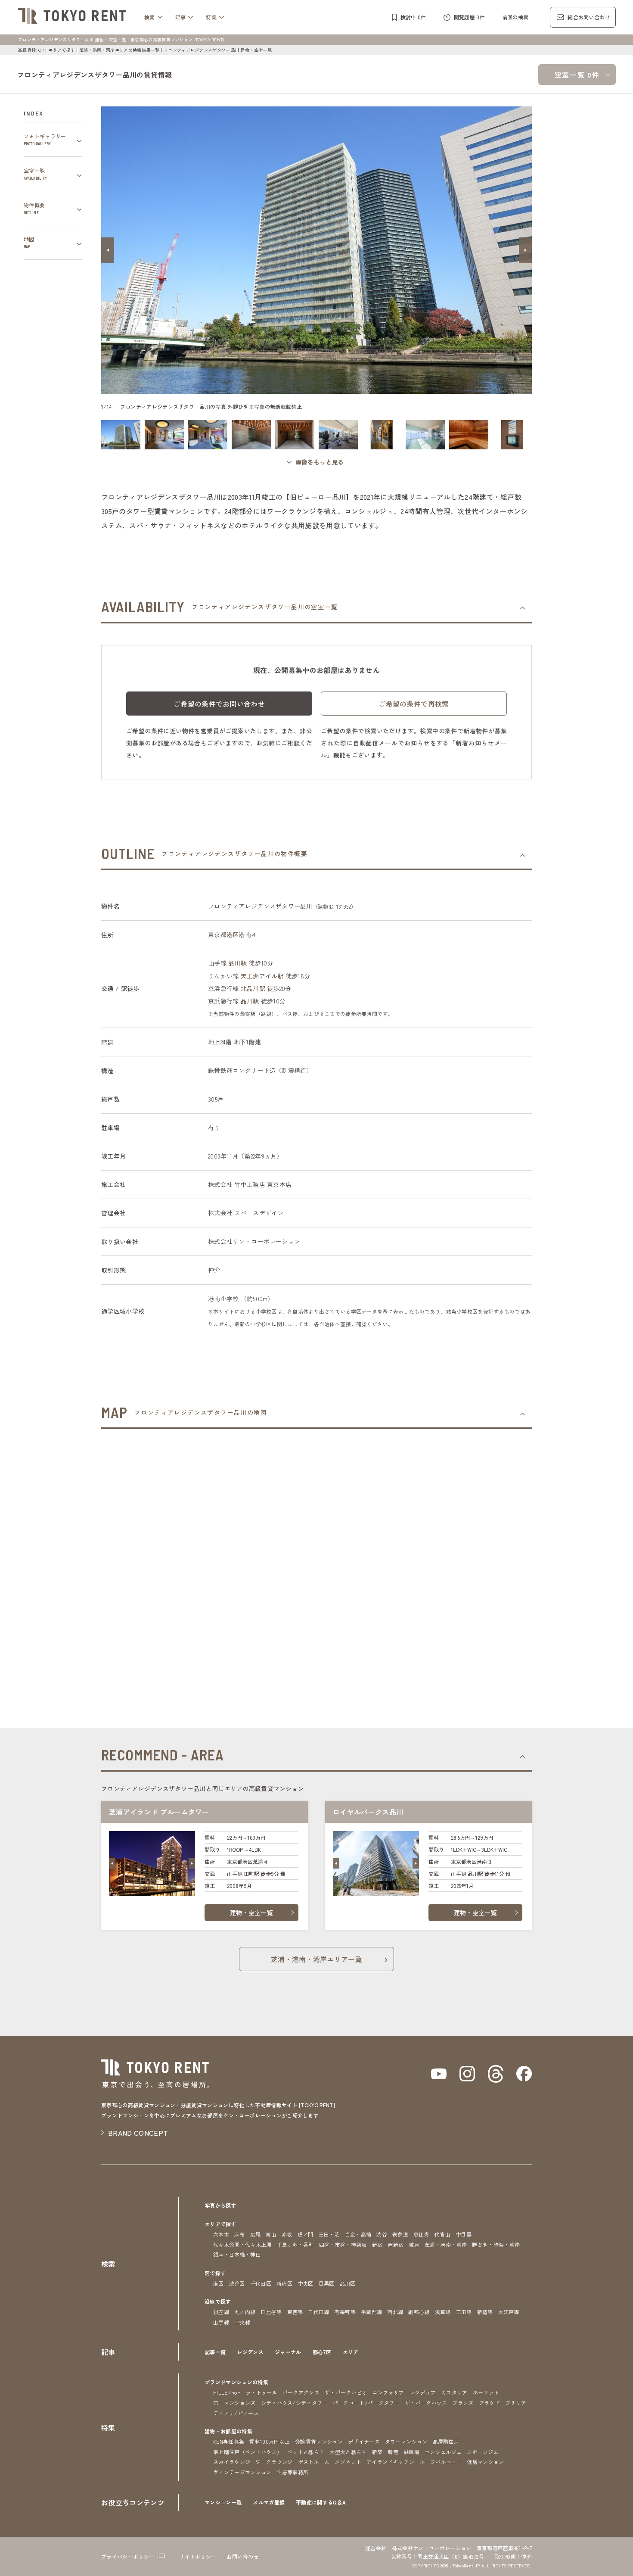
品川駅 (237, 963)
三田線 (464, 2312)
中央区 (306, 2283)
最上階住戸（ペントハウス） (248, 2452)
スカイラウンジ (232, 2462)
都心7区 (322, 2352)
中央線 (242, 2322)
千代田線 (319, 2312)
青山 (271, 2234)
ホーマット (486, 2392)
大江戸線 (509, 2312)
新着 (393, 2452)
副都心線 (419, 2312)
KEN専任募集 (229, 2441)
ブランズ (463, 2403)
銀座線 (221, 2312)
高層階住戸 (446, 2441)
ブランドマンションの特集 (236, 2382)
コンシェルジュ (443, 2452)
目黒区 (327, 2283)
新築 (377, 2452)
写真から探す (220, 2205)
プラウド (489, 2403)
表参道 (400, 2234)
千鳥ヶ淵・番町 (295, 2244)
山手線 (221, 2322)
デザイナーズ (364, 2441)
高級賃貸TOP (31, 50)
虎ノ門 (306, 2234)
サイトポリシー (198, 2556)
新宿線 (485, 2312)
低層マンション (485, 2462)
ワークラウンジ (274, 2462)
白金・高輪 (358, 2234)
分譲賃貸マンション (319, 2441)
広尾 (256, 2234)
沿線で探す (218, 2301)
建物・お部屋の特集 (228, 2431)
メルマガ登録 (269, 2502)
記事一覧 (215, 2352)
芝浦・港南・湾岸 (446, 2244)
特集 (211, 17)
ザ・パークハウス (426, 2403)
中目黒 (464, 2234)
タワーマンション (406, 2441)
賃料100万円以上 (270, 2441)
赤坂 (287, 2234)
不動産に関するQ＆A (321, 2502)
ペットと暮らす (306, 2452)
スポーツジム (483, 2452)
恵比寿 (421, 2234)
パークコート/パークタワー (366, 2403)
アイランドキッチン (390, 2462)
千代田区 (261, 2283)
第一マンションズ (234, 2403)
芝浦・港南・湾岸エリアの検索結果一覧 (119, 50)
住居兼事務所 (293, 2472)
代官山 (442, 2234)
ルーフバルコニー (441, 2462)
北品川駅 (253, 988)
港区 (233, 934)
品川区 (348, 2283)
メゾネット (348, 2462)
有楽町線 (345, 2312)
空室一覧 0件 (577, 75)
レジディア (423, 2392)
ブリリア (516, 2403)
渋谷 (382, 2234)
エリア (351, 2352)
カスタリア (454, 2392)
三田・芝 (329, 2234)
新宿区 (284, 2283)
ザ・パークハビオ (346, 2392)
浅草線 (443, 2312)
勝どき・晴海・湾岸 (496, 2244)
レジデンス (250, 2352)
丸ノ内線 (245, 2312)
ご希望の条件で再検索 (414, 704)
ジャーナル (288, 2352)
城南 (414, 2244)
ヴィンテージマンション (242, 2472)
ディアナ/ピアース (236, 2413)
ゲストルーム (314, 2462)
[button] (108, 250)
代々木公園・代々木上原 (242, 2244)
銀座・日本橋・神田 (237, 2254)
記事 (181, 17)
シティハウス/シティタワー (294, 2403)
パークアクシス (301, 2392)
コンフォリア (388, 2392)
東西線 (295, 2312)
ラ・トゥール (261, 2392)
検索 (150, 17)
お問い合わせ (242, 2556)
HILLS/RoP (227, 2392)
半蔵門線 (371, 2312)
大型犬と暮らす (348, 2452)
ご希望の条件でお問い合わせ (219, 704)
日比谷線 (271, 2312)
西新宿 (396, 2244)
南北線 (395, 2312)
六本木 (221, 2234)
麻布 (240, 2234)
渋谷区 (237, 2283)
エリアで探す (62, 50)
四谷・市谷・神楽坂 (343, 2244)
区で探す (215, 2273)
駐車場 (411, 2452)
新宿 (377, 2244)
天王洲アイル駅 (262, 976)
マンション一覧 (223, 2502)
